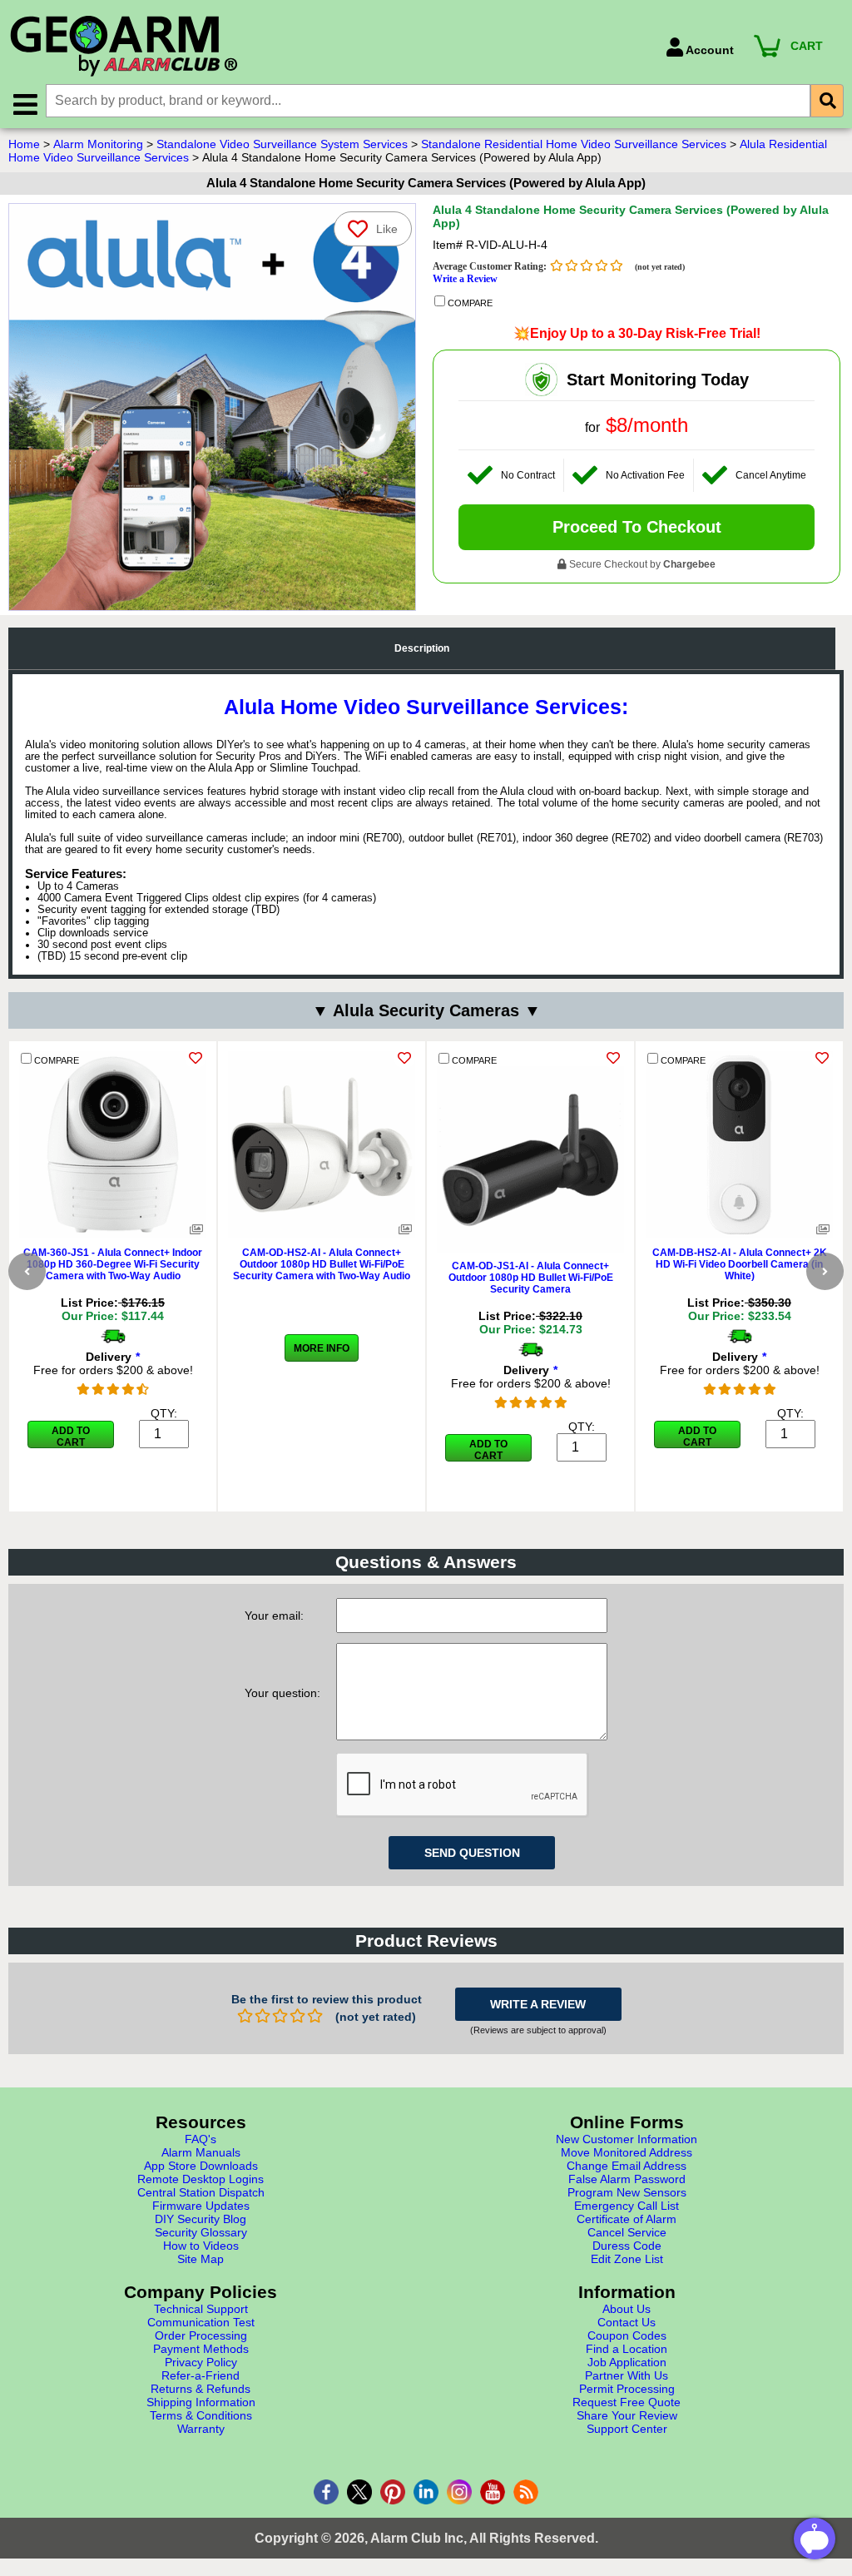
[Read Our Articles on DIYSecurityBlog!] (526, 2492)
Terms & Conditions (201, 2415)
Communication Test (201, 2322)
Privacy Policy (201, 2362)
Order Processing (201, 2335)
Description (422, 648)
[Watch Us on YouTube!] (493, 2492)
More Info (322, 1348)
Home (24, 144)
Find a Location (627, 2349)
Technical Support (201, 2309)
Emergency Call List (627, 2206)
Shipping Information (201, 2402)
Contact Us (627, 2322)
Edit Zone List (627, 2259)
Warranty (201, 2429)
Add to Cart (71, 1437)
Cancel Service (627, 2232)
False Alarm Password (627, 2179)
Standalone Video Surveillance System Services (282, 144)
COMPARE (469, 303)
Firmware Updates (201, 2206)
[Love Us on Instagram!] (459, 2492)
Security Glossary (201, 2232)
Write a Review (465, 279)
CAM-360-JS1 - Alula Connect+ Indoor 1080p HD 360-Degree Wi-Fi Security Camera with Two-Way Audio (113, 1264)
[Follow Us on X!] (359, 2492)
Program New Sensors (627, 2192)
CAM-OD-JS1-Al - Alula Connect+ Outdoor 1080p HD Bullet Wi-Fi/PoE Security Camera (531, 1278)
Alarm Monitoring (98, 144)
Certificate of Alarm (627, 2219)
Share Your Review (627, 2415)
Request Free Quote (627, 2402)
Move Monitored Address (627, 2152)
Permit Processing (627, 2389)
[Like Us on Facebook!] (326, 2492)
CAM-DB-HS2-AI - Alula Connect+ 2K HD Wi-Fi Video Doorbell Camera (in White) (740, 1264)
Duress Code (627, 2246)
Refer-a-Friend (201, 2375)
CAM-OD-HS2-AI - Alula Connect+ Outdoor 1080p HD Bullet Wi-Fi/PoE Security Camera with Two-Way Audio (322, 1264)
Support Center (627, 2429)
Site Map (201, 2259)
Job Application (627, 2362)
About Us (627, 2309)
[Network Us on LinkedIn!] (426, 2492)
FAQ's (201, 2139)
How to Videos (201, 2246)
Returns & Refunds (201, 2389)
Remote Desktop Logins (201, 2179)
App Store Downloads (201, 2166)
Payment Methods (201, 2349)
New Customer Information (627, 2139)
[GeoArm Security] (329, 47)
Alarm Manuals (201, 2152)
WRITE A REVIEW (538, 2004)
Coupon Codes (627, 2335)
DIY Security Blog (201, 2219)
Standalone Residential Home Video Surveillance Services (574, 144)
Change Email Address (627, 2166)
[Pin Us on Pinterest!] (393, 2492)
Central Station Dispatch (201, 2192)
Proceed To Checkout (637, 527)
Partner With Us (627, 2375)
